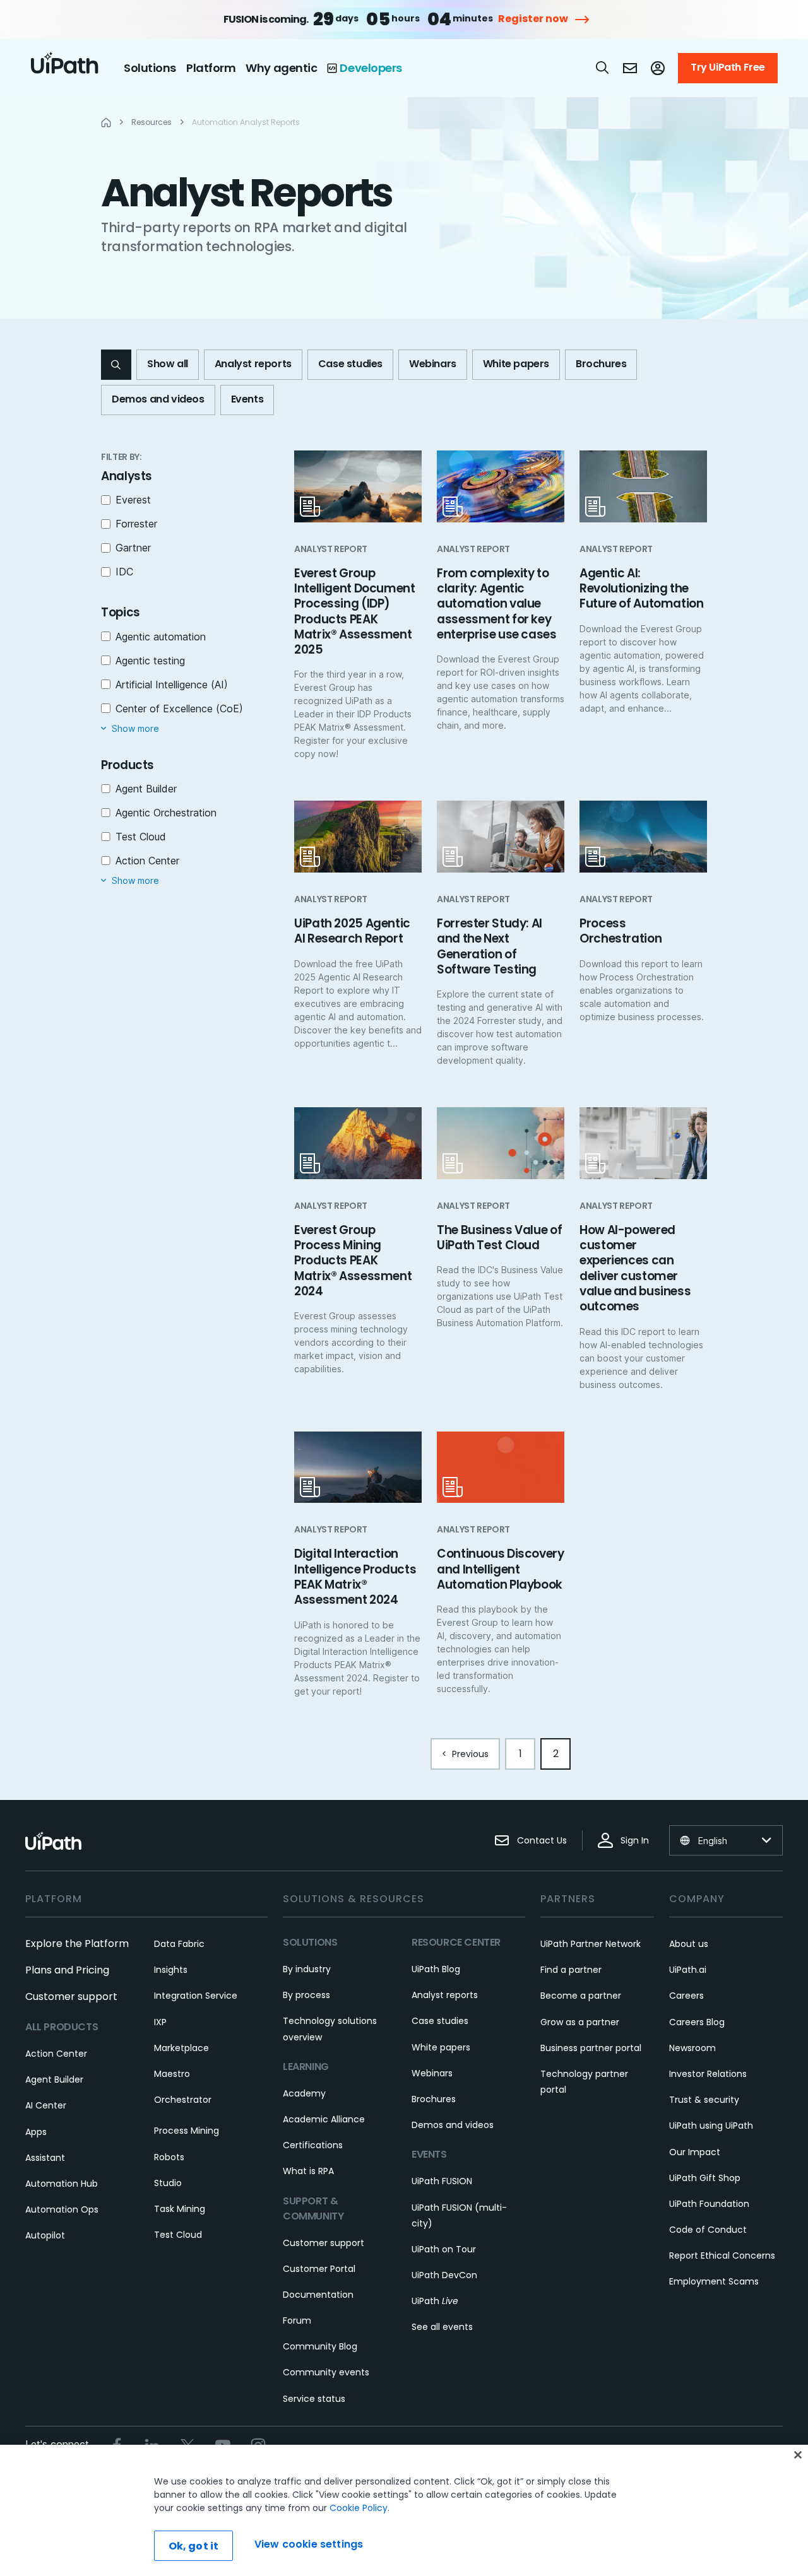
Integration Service (196, 1996)
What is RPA (308, 2171)
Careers (686, 1996)
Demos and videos (453, 2125)
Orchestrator (183, 2100)
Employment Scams (714, 2281)
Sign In (635, 1840)
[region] (404, 2510)
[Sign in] (658, 68)
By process (306, 1995)
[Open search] (603, 68)
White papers (441, 2047)
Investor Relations (708, 2074)
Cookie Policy (359, 2508)
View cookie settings (309, 2544)
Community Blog (320, 2346)
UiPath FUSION (442, 2181)
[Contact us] (630, 68)
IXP (160, 2022)
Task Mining (180, 2209)
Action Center (56, 2054)
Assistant (45, 2158)
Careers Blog (697, 2022)
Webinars (432, 2073)
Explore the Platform (77, 1944)
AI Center (46, 2105)
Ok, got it (194, 2546)
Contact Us (542, 1840)
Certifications (313, 2145)
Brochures (434, 2099)
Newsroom (692, 2048)
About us (689, 1944)
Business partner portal (591, 2048)
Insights (171, 1970)
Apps (36, 2132)
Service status (314, 2399)
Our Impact (695, 2152)
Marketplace (181, 2048)
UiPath (435, 2301)
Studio (168, 2183)
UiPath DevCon (444, 2275)
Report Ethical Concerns (722, 2255)
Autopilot (45, 2235)
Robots (169, 2157)
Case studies (440, 2021)
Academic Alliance (324, 2119)
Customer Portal (319, 2269)
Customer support (71, 1997)
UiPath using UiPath (711, 2126)
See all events (442, 2327)
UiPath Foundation (709, 2204)
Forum (297, 2320)
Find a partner (571, 1970)
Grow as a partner (580, 2022)
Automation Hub (62, 2184)
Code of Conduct (708, 2230)
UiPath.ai (688, 1970)
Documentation (318, 2295)
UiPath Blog (436, 1969)
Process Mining (187, 2131)
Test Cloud (178, 2235)
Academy (304, 2093)
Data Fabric (179, 1944)
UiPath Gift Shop (705, 2178)
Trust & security (704, 2100)
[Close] (798, 2455)
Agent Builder (54, 2079)
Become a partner (581, 1996)
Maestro (172, 2074)
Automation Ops (62, 2209)
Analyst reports (445, 1995)
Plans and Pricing (67, 1970)
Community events (326, 2372)
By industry (307, 1969)
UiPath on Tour (444, 2249)
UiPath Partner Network (591, 1944)
